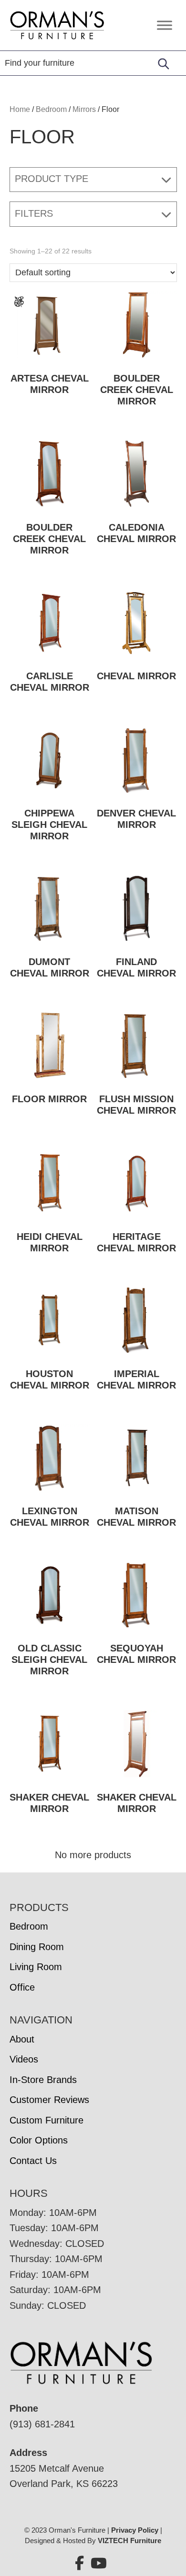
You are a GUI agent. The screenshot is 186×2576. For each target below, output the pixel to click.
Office (22, 1987)
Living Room (36, 1967)
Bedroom (51, 109)
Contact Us (33, 2161)
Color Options (39, 2140)
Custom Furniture (46, 2120)
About (22, 2039)
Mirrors (84, 109)
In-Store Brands (43, 2080)
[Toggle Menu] (165, 25)
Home (20, 109)
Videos (24, 2059)
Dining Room (37, 1947)
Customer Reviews (49, 2100)
